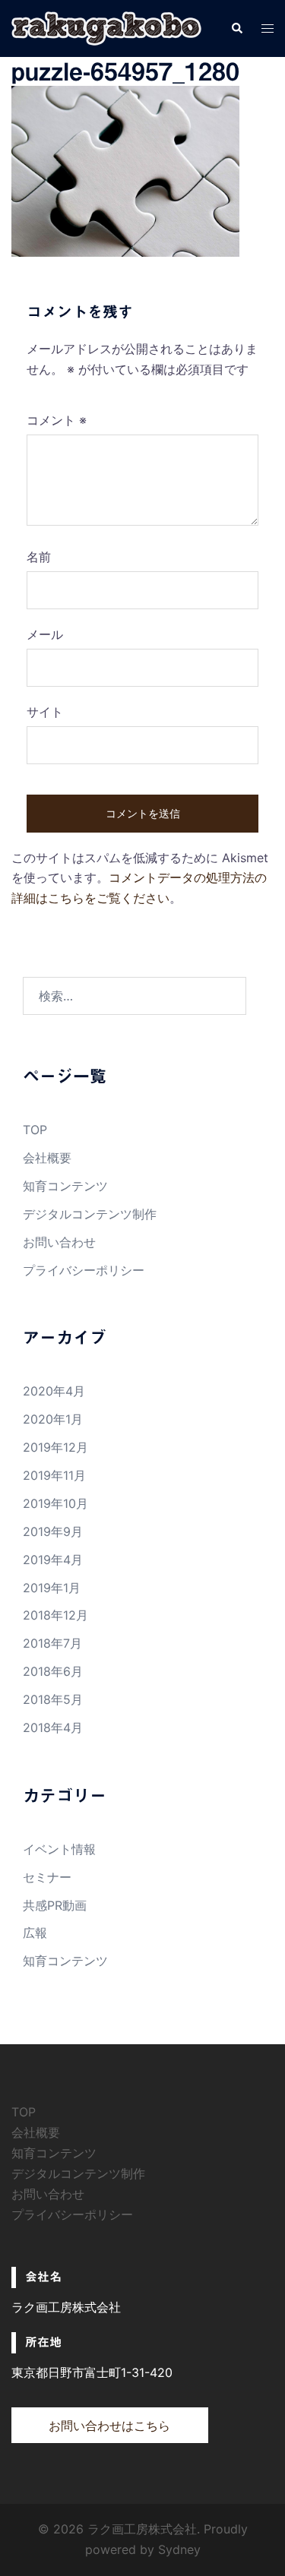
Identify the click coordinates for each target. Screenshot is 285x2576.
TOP (35, 1130)
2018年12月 (55, 1615)
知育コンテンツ (65, 1186)
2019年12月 (55, 1447)
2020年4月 (54, 1391)
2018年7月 (52, 1643)
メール (45, 634)
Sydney (179, 2549)
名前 (39, 557)
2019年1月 (52, 1588)
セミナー (47, 1877)
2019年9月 (53, 1531)
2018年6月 (53, 1671)
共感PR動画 (55, 1905)
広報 (35, 1933)
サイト (45, 712)
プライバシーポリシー (84, 1270)
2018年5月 (53, 1699)
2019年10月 (55, 1503)
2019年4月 (53, 1560)
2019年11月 (54, 1475)
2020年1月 (53, 1419)
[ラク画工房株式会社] (106, 27)
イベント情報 (59, 1849)
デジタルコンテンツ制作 (90, 1214)
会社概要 (47, 1158)
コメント (57, 420)
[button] (236, 28)
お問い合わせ (59, 1242)
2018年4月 (53, 1727)
